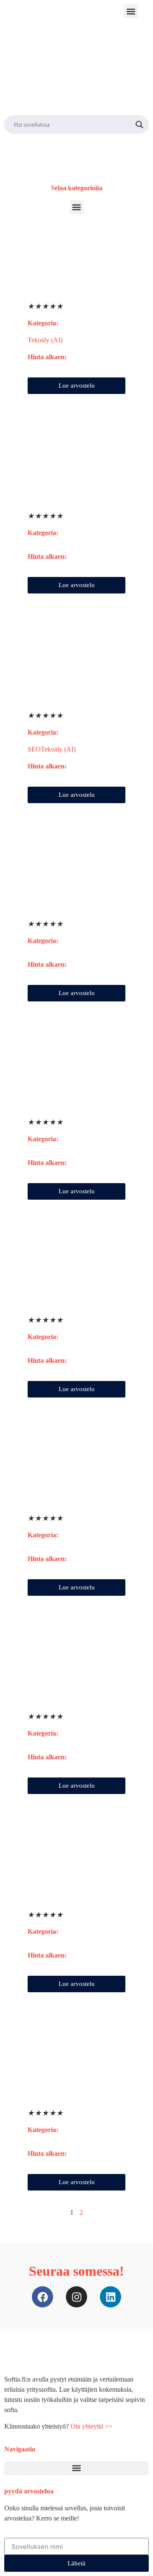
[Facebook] (42, 2297)
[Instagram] (76, 2297)
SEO (34, 749)
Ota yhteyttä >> (92, 2426)
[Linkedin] (110, 2297)
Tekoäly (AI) (45, 340)
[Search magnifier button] (139, 125)
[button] (131, 11)
